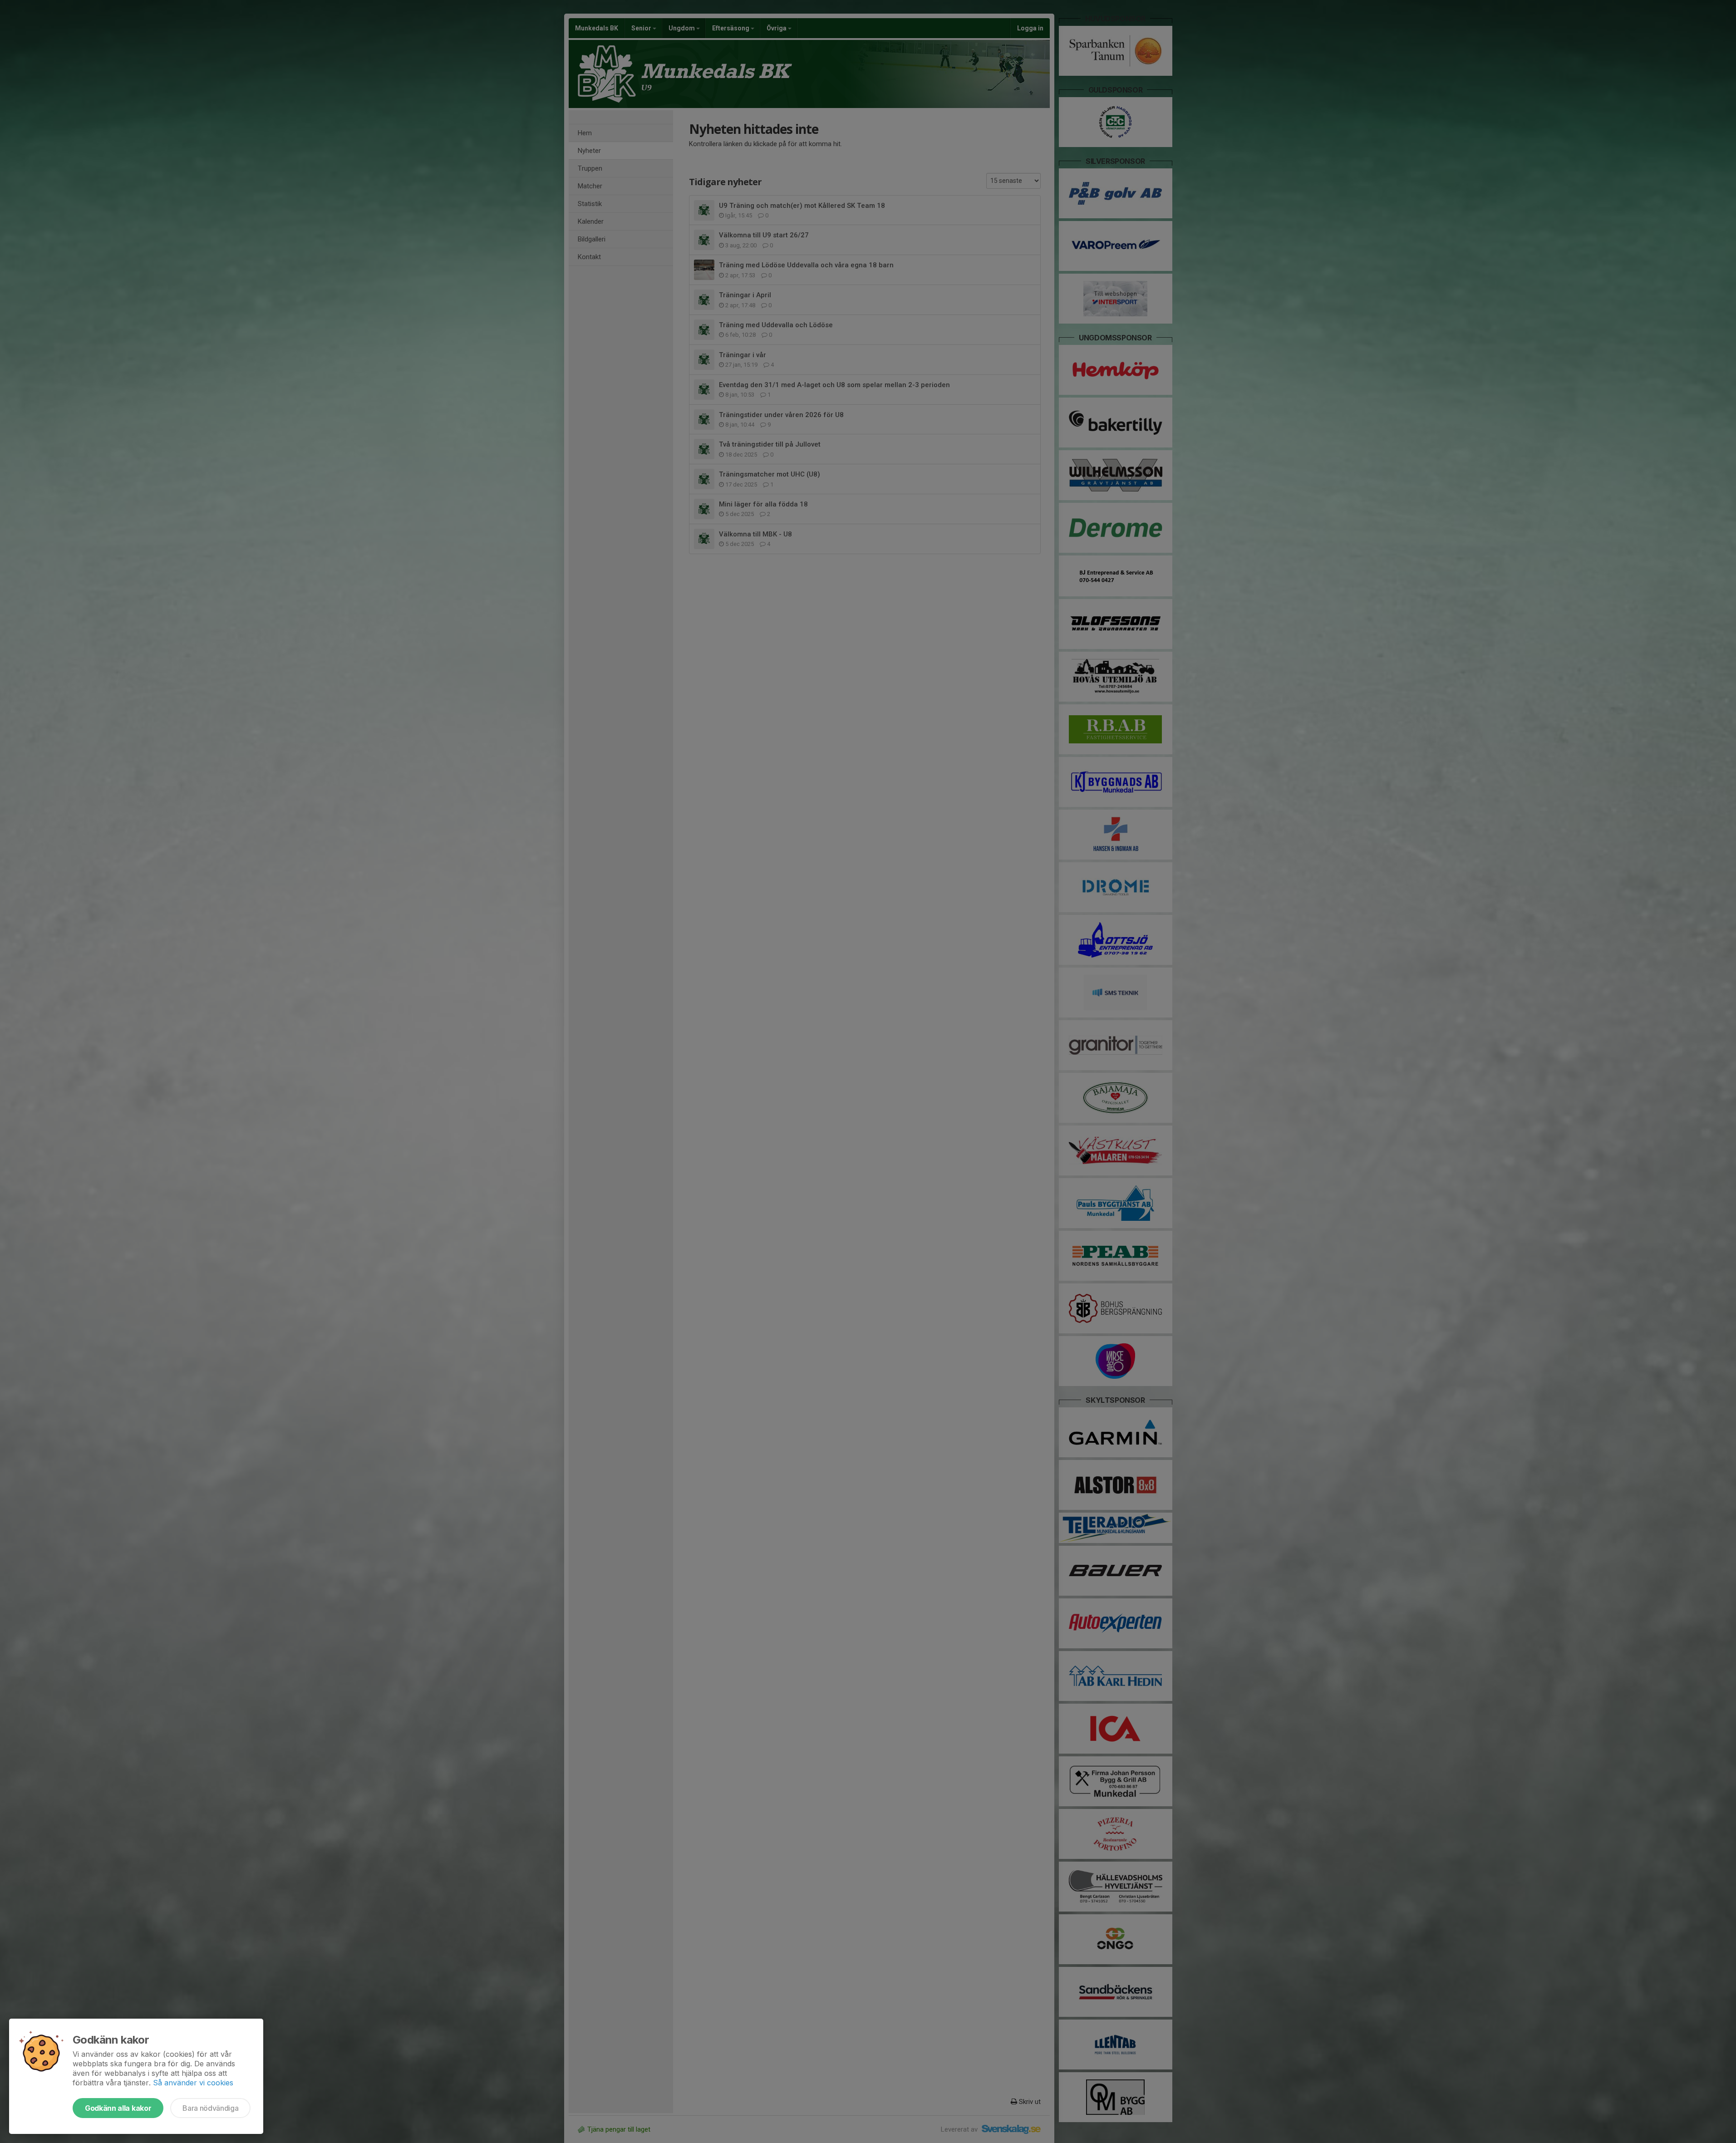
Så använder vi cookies (193, 2083)
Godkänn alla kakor (118, 2108)
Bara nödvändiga (210, 2108)
